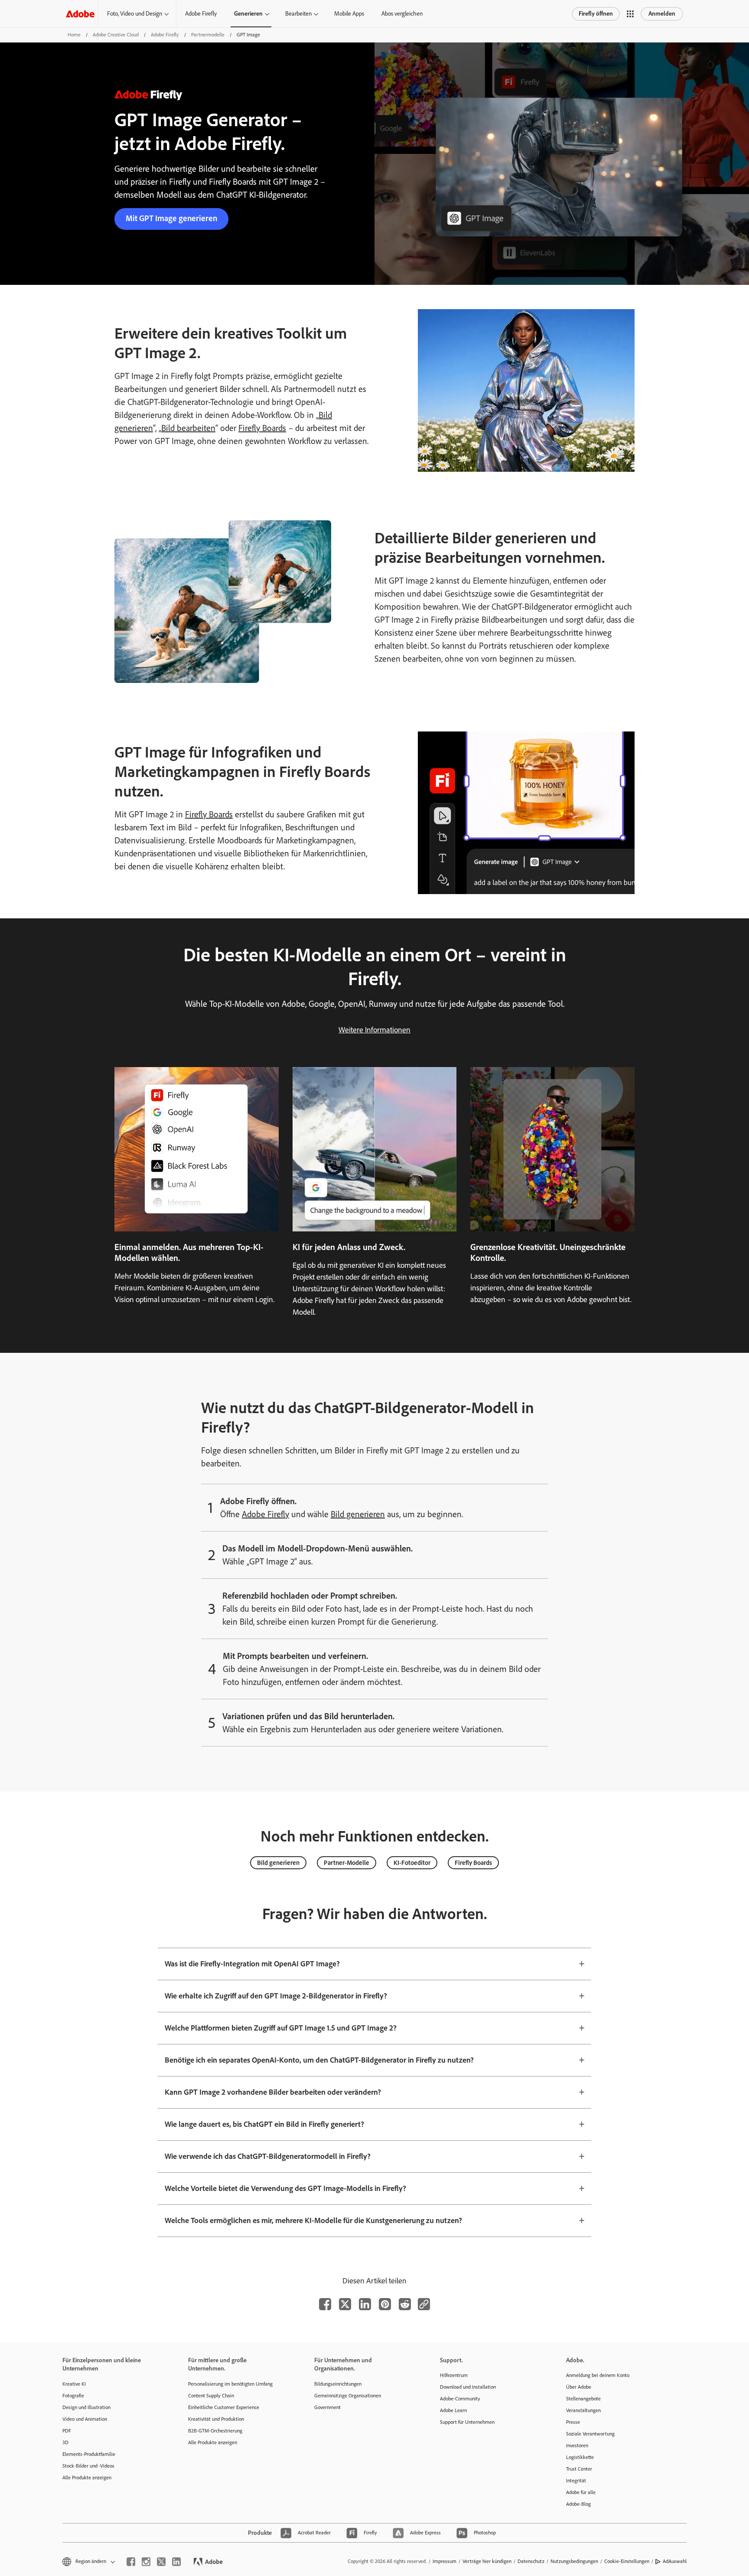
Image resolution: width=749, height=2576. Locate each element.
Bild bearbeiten (188, 428)
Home (74, 35)
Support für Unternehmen (467, 2422)
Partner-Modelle (347, 1863)
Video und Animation (85, 2419)
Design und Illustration (86, 2407)
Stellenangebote (583, 2399)
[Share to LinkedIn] (365, 2304)
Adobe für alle (581, 2492)
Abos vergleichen (402, 14)
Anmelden (662, 14)
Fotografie (73, 2396)
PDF (67, 2431)
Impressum (445, 2561)
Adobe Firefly (201, 14)
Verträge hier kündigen (487, 2561)
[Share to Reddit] (405, 2304)
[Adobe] (80, 14)
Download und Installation (468, 2387)
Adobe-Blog (578, 2504)
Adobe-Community (460, 2399)
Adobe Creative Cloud (116, 35)
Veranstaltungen (583, 2410)
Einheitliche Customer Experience (224, 2407)
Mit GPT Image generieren (171, 218)
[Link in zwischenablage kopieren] (424, 2304)
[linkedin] (176, 2562)
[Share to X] (345, 2304)
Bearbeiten (298, 14)
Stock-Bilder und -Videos (88, 2466)
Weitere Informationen (374, 1030)
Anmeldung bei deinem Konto (598, 2375)
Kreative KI (74, 2384)
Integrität (576, 2481)
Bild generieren (358, 1514)
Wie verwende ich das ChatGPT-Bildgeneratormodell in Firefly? (268, 2156)
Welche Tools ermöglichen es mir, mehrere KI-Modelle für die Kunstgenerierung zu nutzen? (313, 2220)
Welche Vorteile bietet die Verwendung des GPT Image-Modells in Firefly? (285, 2188)
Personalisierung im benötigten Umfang (230, 2384)
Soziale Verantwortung (590, 2434)
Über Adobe (579, 2387)
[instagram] (146, 2562)
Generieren (248, 14)
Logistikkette (580, 2457)
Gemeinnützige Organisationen (348, 2396)
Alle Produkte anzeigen (87, 2478)
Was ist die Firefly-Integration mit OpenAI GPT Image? (252, 1964)
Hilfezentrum (454, 2375)
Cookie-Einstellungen (627, 2561)
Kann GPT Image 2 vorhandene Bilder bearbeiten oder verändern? (273, 2092)
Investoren (577, 2445)
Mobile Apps (349, 14)
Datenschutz (531, 2561)
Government (327, 2407)
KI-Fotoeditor (412, 1863)
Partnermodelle (208, 35)
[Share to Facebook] (325, 2304)
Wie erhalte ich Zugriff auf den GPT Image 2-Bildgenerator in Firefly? (276, 1996)
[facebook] (131, 2562)
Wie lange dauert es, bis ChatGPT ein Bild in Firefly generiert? (264, 2124)
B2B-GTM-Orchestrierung (215, 2431)
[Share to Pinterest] (385, 2304)
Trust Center (579, 2469)
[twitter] (161, 2562)
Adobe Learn (453, 2410)
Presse (573, 2422)
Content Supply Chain (211, 2396)
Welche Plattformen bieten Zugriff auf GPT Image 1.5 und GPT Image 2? (281, 2028)
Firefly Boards (262, 428)
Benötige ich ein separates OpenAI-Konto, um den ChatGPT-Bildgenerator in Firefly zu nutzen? (319, 2060)
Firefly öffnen (596, 14)
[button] (630, 14)
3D (65, 2442)
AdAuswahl (675, 2561)
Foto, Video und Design (135, 14)
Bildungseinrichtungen (338, 2384)
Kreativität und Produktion (216, 2419)
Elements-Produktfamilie (89, 2454)
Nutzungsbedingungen (574, 2561)
